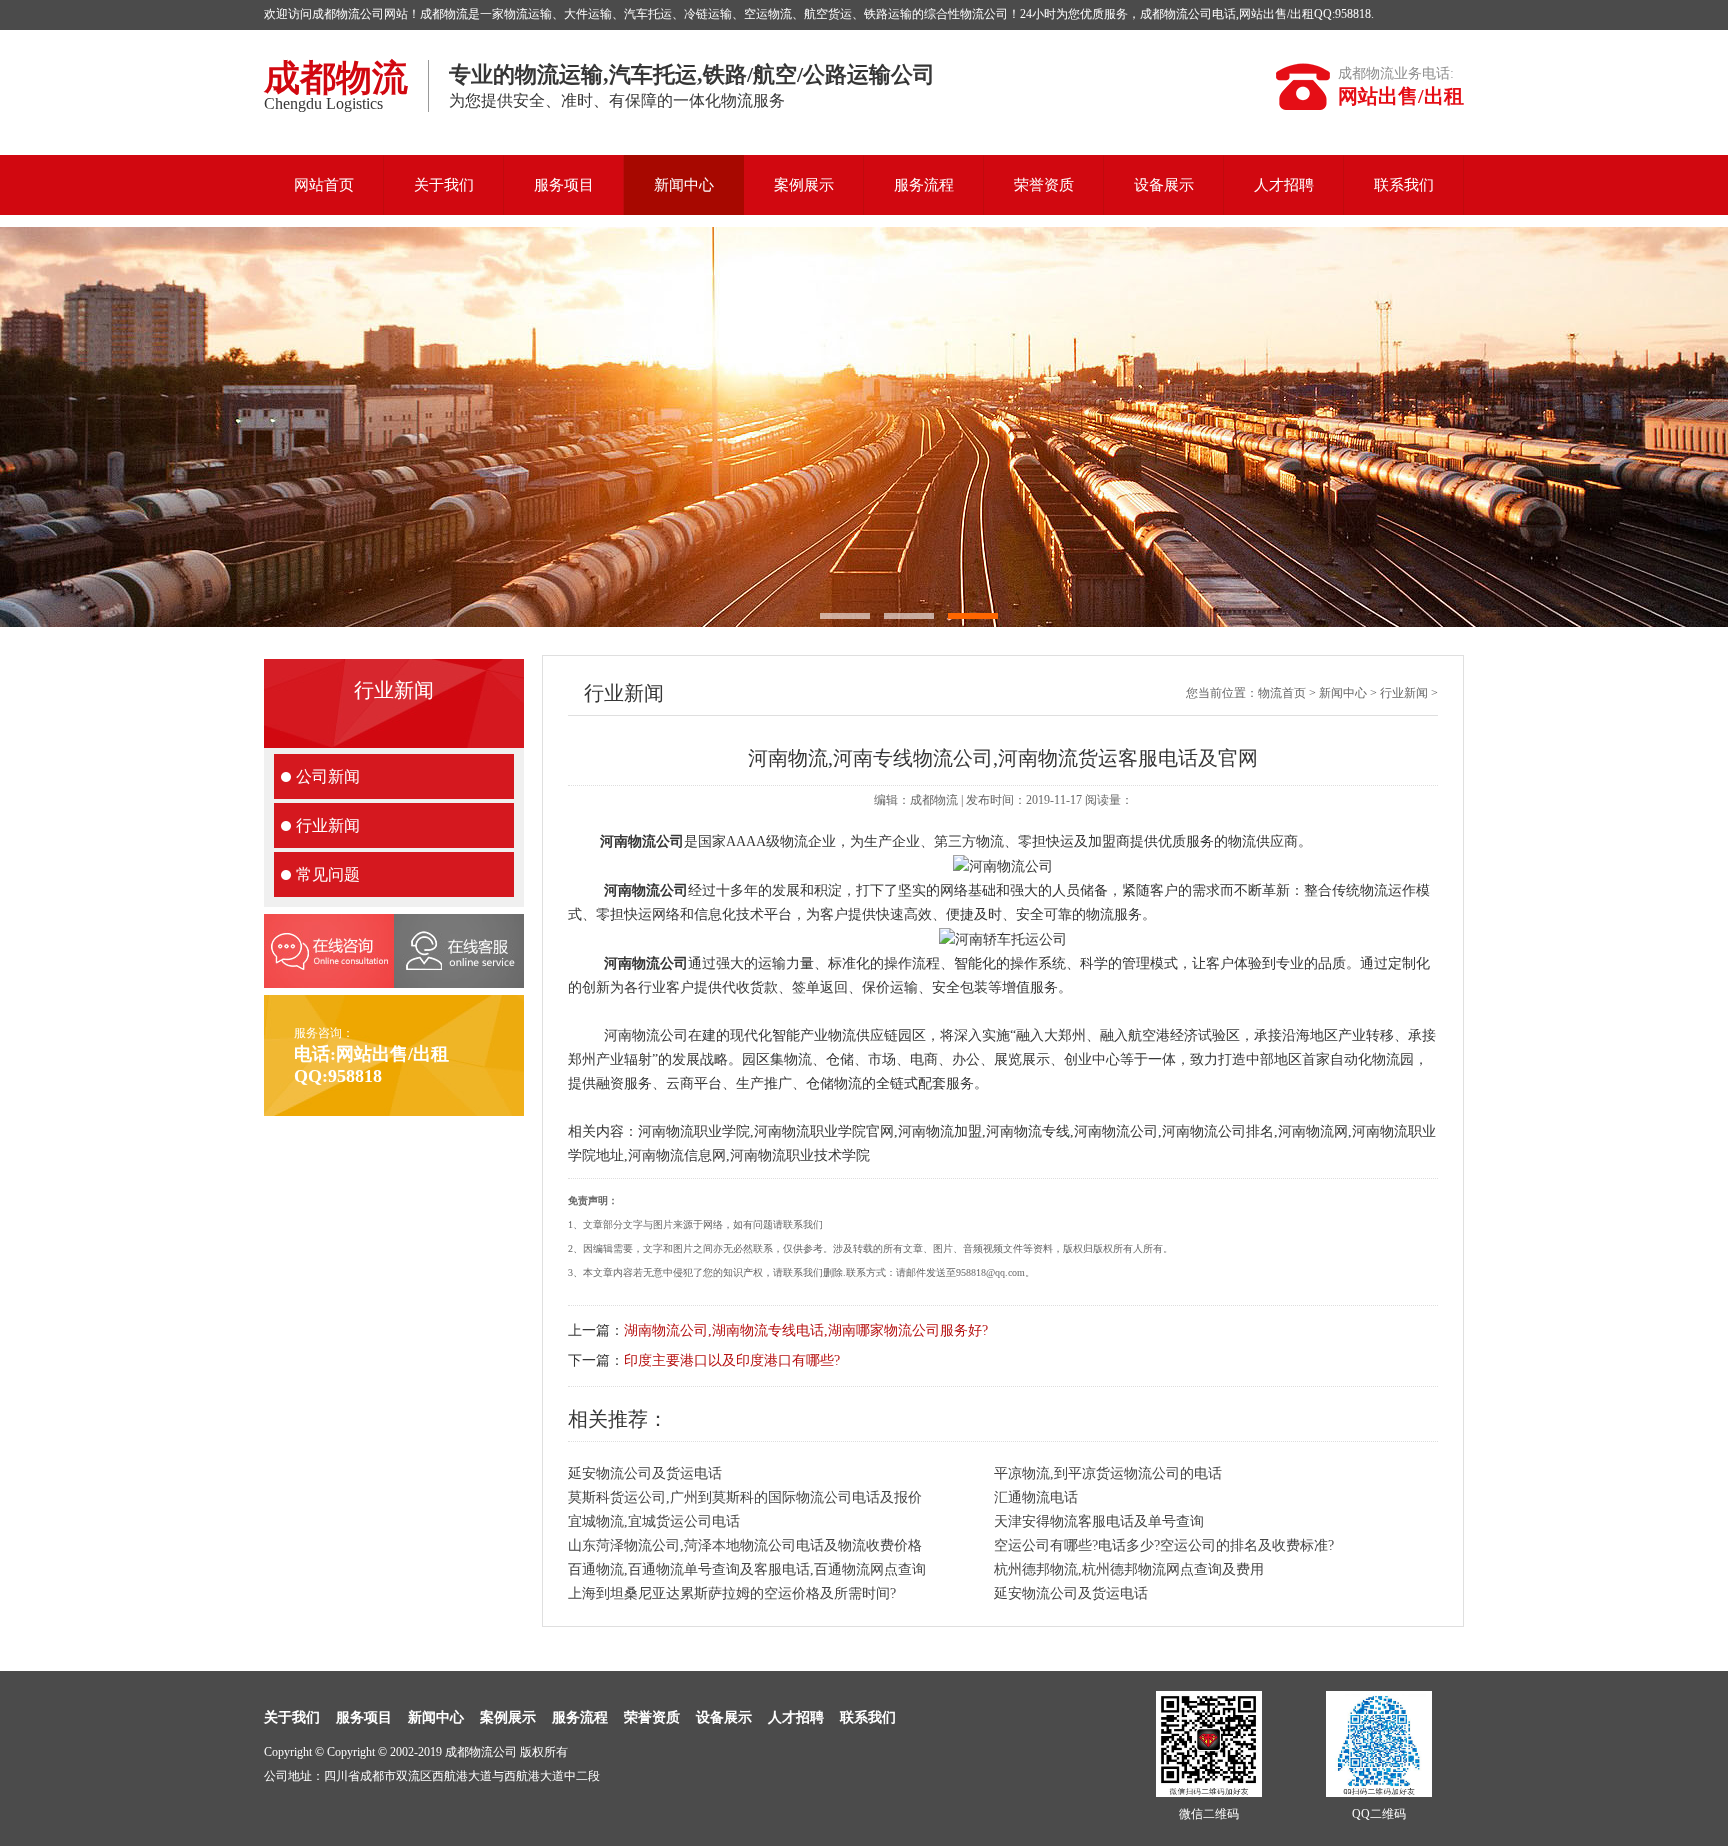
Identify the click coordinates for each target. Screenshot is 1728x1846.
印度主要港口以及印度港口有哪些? (732, 1360)
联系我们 (1404, 185)
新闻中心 (684, 185)
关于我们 (444, 185)
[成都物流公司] (864, 427)
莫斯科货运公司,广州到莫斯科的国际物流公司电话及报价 (745, 1497)
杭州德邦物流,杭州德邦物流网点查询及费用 (1129, 1569)
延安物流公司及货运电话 (645, 1473)
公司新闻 (328, 776)
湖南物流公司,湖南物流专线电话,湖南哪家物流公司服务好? (806, 1330)
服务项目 (564, 185)
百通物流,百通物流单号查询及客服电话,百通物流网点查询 (747, 1569)
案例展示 (804, 185)
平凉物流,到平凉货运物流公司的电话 (1108, 1473)
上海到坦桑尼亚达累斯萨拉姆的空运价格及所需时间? (732, 1593)
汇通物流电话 (1036, 1497)
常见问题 (328, 874)
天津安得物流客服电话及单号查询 (1099, 1521)
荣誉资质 (1044, 185)
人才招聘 (1284, 185)
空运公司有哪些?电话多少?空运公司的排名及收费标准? (1164, 1545)
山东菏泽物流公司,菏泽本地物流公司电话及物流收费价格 (745, 1545)
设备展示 (1164, 185)
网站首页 (324, 185)
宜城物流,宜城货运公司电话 (654, 1521)
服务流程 (924, 185)
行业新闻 (328, 825)
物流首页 (1282, 693)
